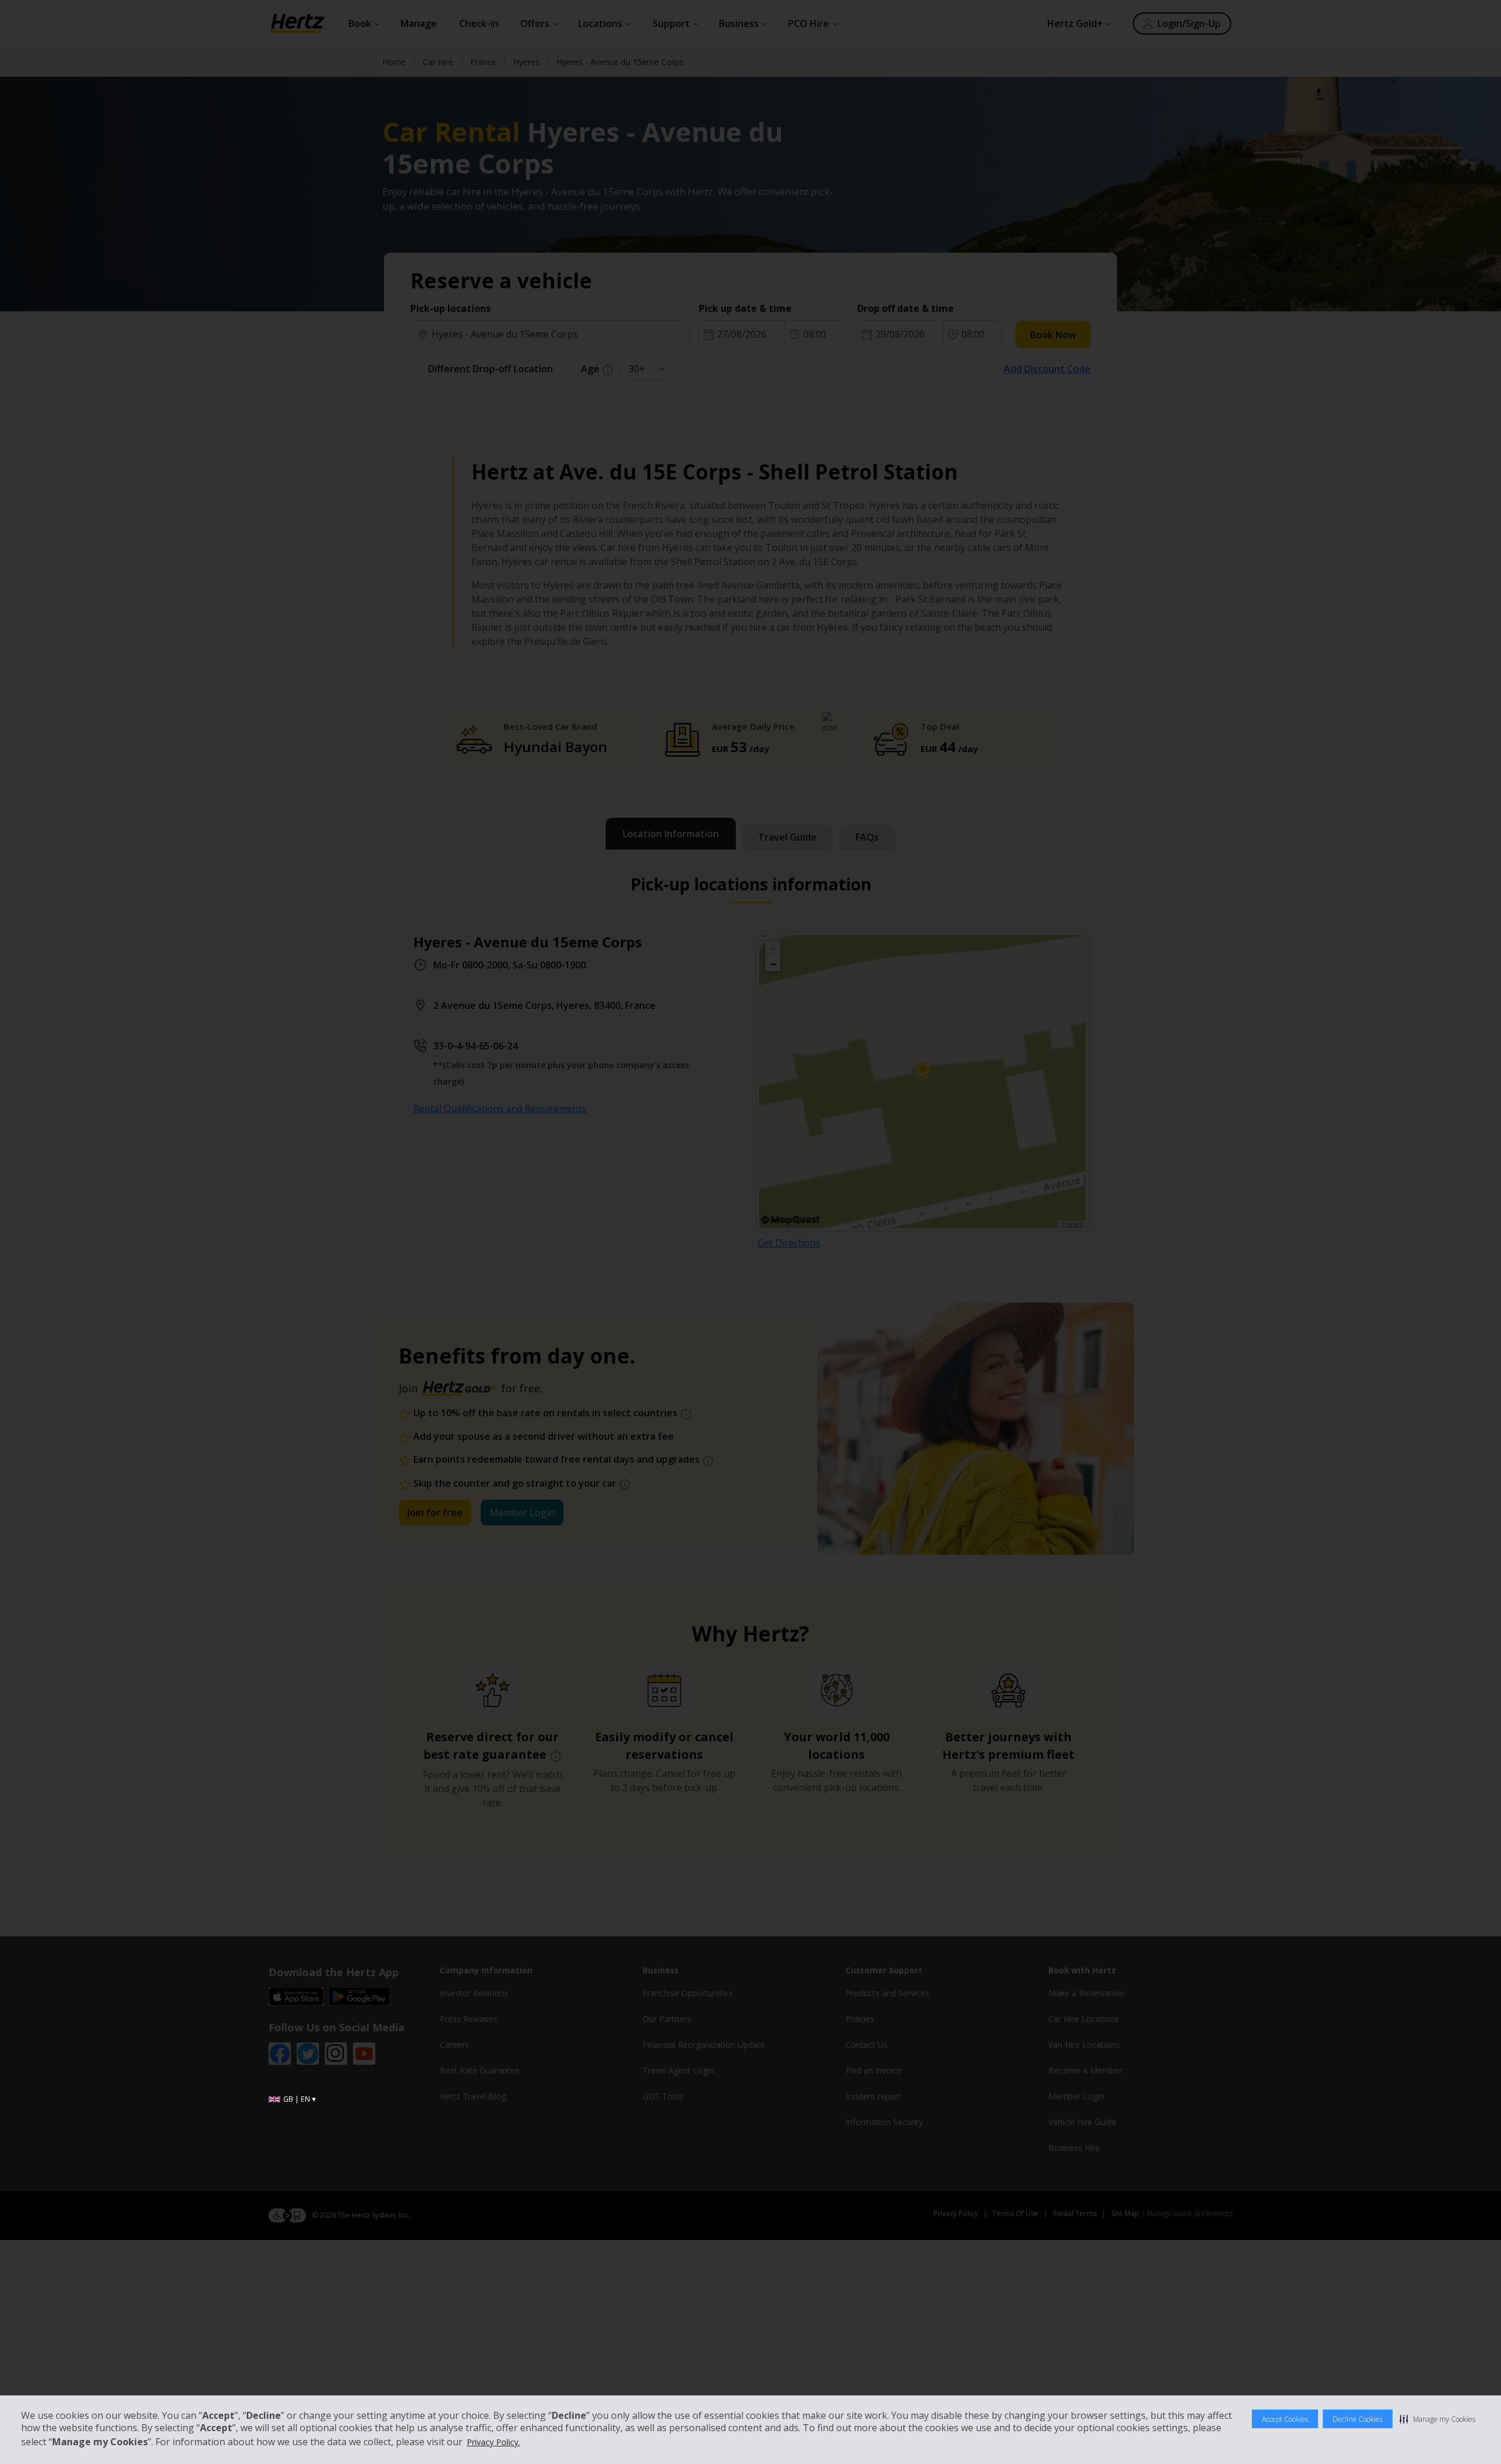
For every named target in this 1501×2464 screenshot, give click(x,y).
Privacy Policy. (493, 2442)
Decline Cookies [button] (1358, 2419)
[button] (1437, 2419)
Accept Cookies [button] (1285, 2419)
